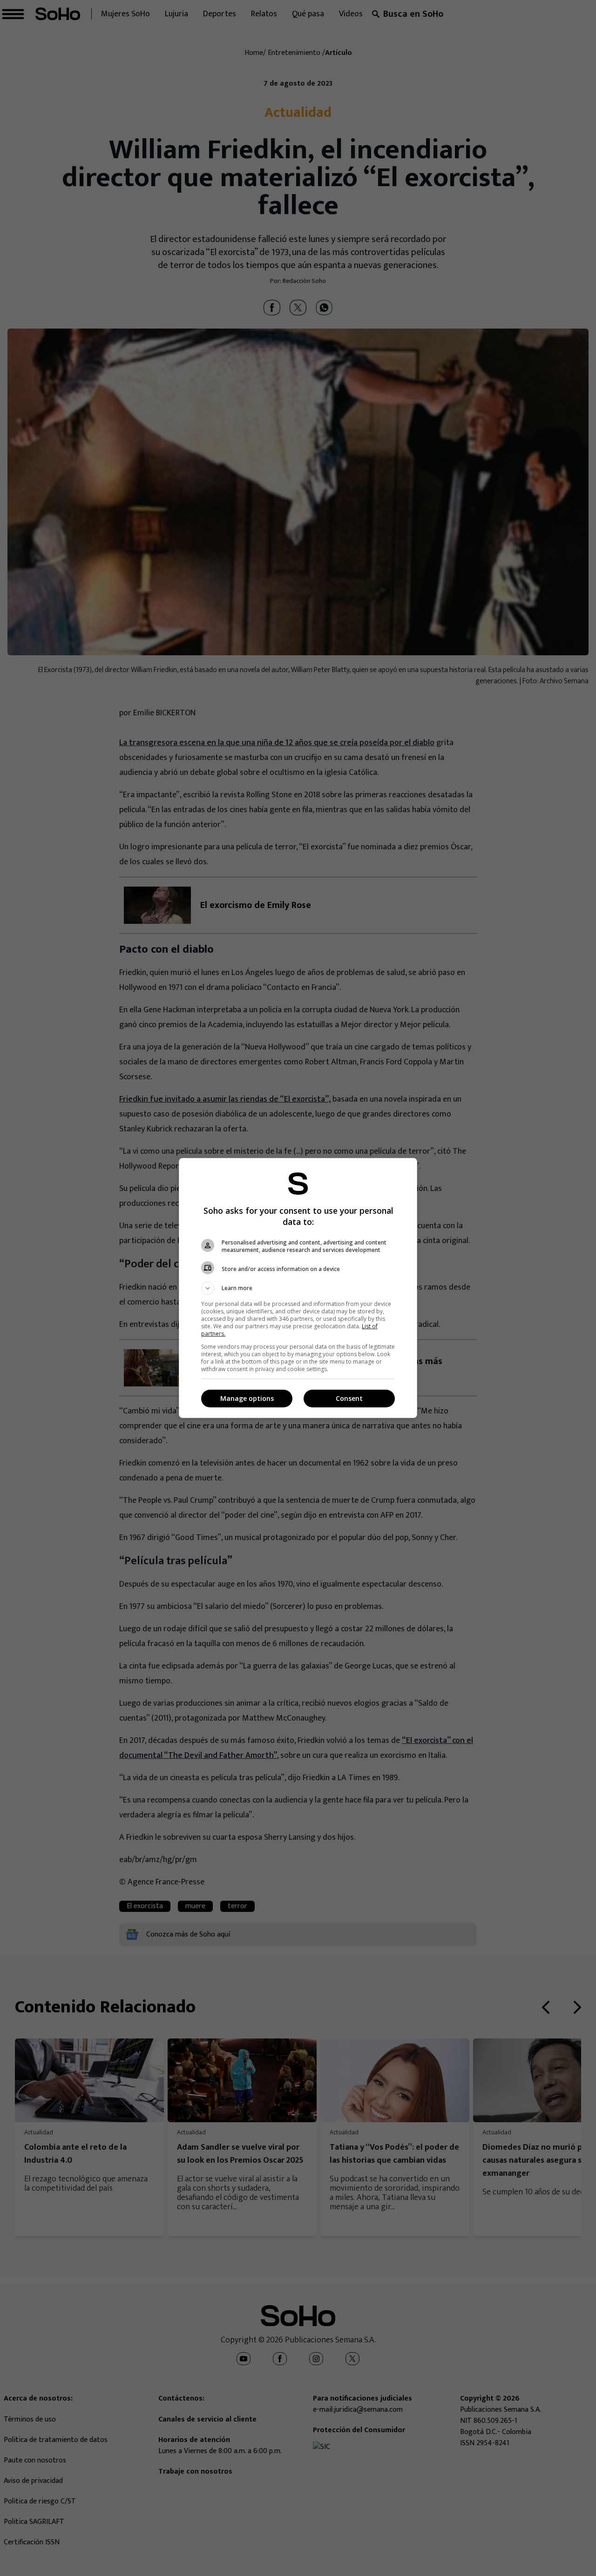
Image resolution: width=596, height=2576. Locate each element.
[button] (298, 1288)
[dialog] (298, 1288)
